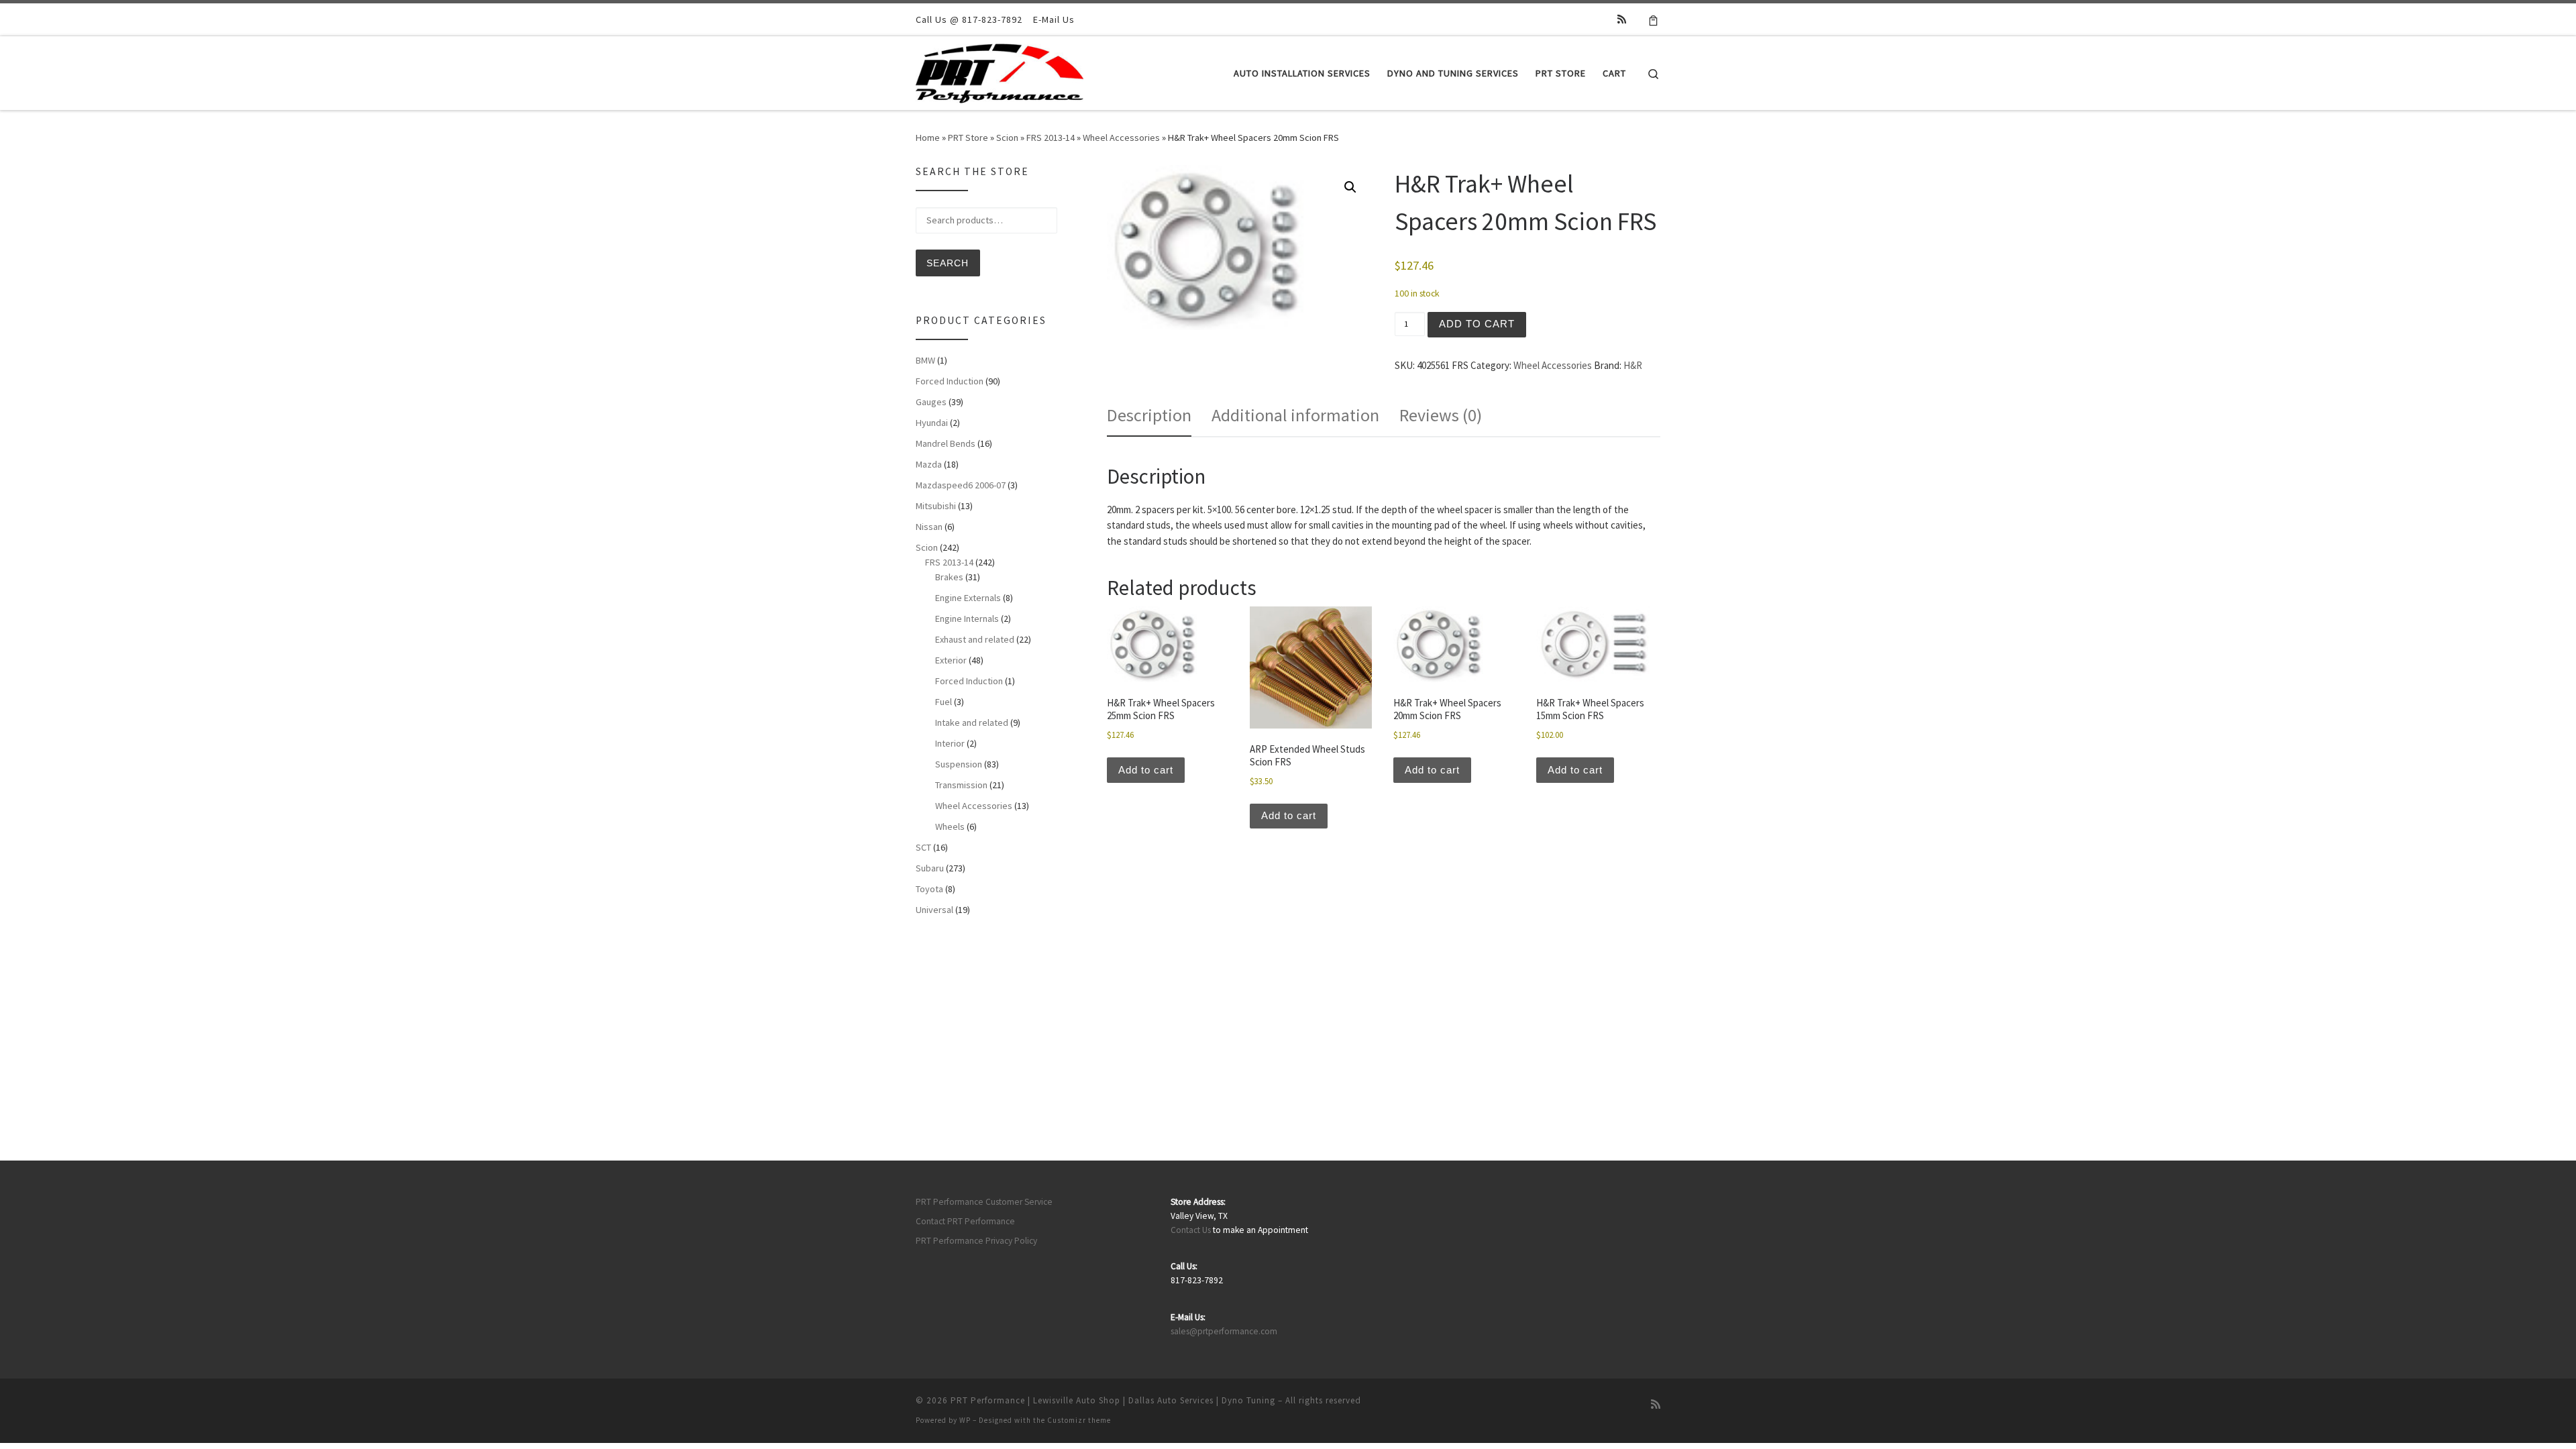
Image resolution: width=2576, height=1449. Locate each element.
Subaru (930, 868)
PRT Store (968, 138)
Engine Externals (968, 598)
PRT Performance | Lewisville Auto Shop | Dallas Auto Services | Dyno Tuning (1113, 1400)
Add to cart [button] (1146, 770)
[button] (1350, 187)
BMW (925, 360)
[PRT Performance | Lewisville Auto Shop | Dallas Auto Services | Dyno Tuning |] (1000, 71)
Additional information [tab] (1295, 415)
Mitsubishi (936, 506)
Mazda (929, 464)
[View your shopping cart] (1653, 19)
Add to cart (1477, 324)
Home (928, 138)
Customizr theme (1079, 1420)
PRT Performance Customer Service (984, 1202)
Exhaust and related (975, 639)
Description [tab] (1149, 415)
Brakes (949, 577)
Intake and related (972, 722)
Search (948, 263)
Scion (1007, 138)
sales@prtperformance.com (1224, 1331)
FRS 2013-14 (1051, 138)
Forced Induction (950, 381)
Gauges (931, 402)
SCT (923, 847)
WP (965, 1420)
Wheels (950, 826)
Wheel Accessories (1121, 138)
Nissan (929, 527)
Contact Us (1191, 1230)
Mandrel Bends (946, 443)
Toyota (929, 889)
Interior (950, 743)
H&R (1633, 365)
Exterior (951, 660)
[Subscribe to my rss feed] (1622, 19)
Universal (934, 910)
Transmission (961, 785)
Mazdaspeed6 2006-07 (961, 485)
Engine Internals (967, 619)
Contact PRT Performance (965, 1221)
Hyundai (932, 423)
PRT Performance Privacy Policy (976, 1241)
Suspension (959, 764)
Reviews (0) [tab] (1441, 415)
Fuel (944, 702)
